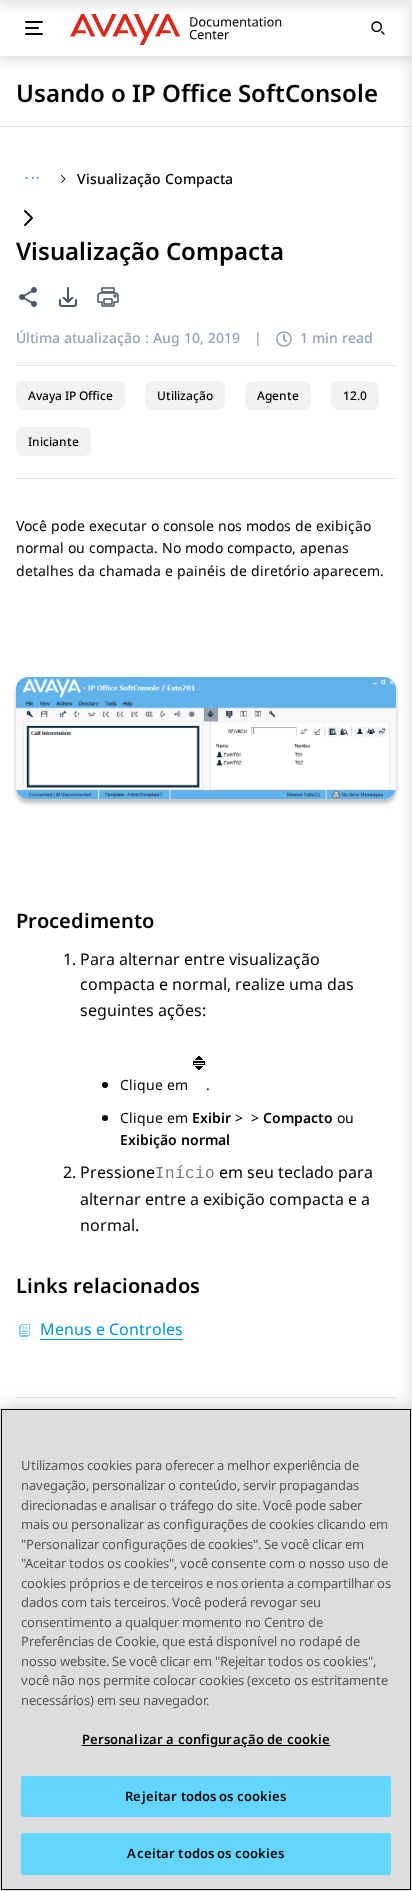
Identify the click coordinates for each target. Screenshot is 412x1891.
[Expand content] (28, 219)
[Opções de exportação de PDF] (68, 297)
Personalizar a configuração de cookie (206, 1739)
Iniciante (53, 441)
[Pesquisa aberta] (378, 28)
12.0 (355, 395)
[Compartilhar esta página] (28, 297)
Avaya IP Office (70, 395)
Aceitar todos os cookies (205, 1853)
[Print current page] (108, 298)
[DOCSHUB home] (181, 28)
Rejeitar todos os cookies (205, 1796)
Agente (278, 395)
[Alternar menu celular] (34, 28)
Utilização (185, 395)
